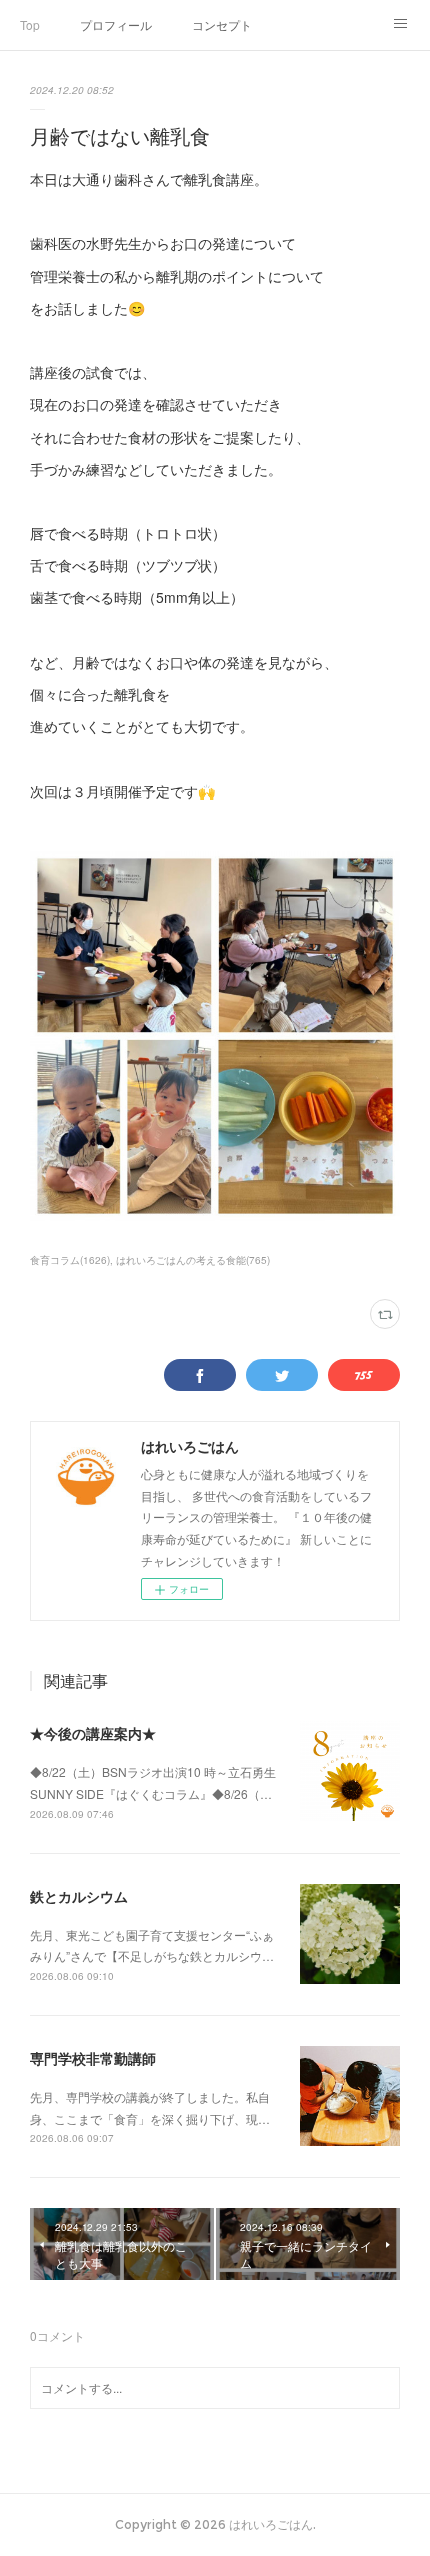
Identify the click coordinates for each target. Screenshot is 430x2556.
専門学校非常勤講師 (93, 2058)
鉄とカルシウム (79, 1896)
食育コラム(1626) (70, 1260)
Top (30, 24)
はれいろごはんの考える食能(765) (193, 1260)
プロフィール (116, 24)
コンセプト (222, 24)
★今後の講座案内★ (93, 1733)
